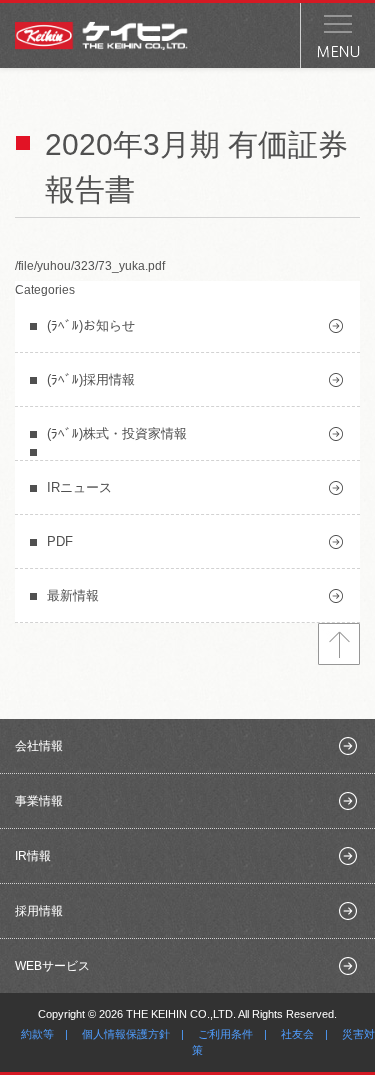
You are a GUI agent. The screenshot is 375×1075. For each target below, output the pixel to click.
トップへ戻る (339, 644)
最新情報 (73, 595)
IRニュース (79, 487)
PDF (60, 541)
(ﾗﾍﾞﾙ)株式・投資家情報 (117, 433)
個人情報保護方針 (126, 1034)
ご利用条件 (225, 1034)
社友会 (297, 1034)
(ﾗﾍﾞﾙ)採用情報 (91, 379)
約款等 (37, 1034)
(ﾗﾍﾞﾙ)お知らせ (91, 325)
